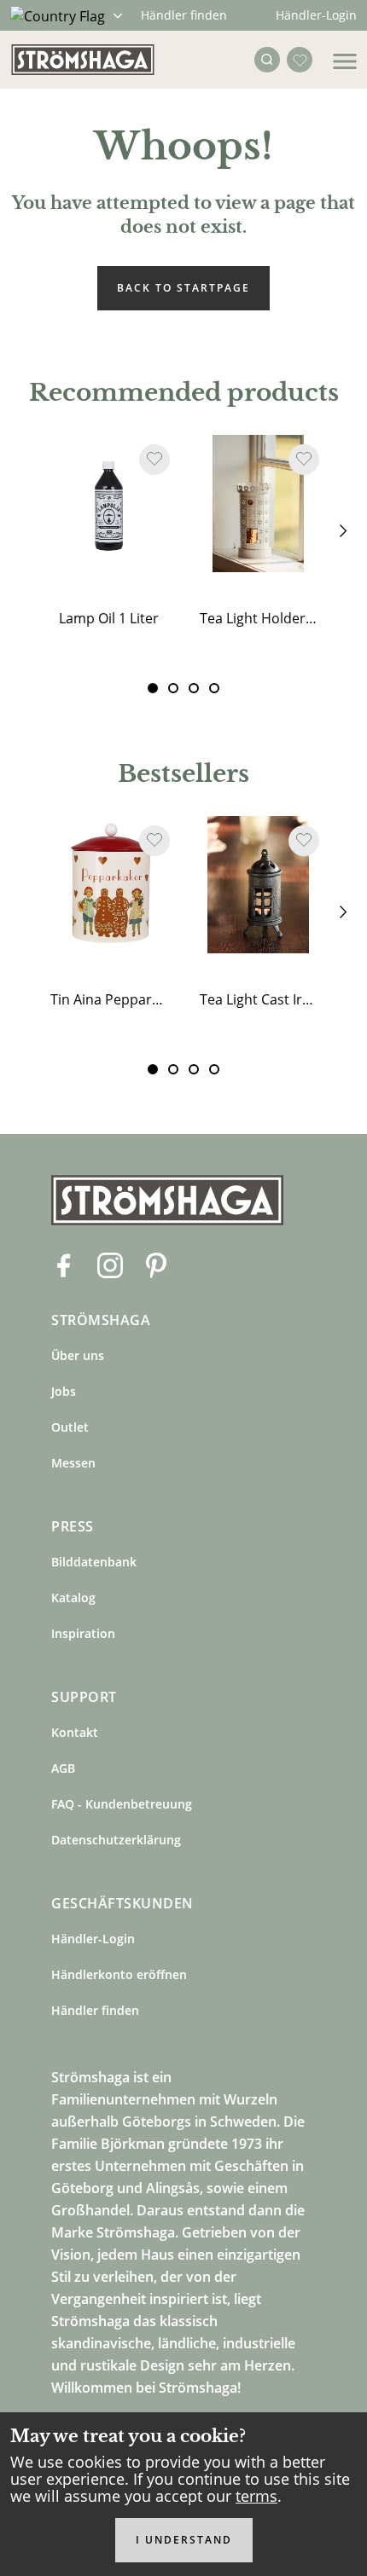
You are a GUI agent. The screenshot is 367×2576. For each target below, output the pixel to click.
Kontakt (75, 1732)
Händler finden (184, 15)
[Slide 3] (214, 688)
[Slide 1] (173, 688)
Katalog (73, 1598)
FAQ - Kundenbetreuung (122, 1804)
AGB (63, 1768)
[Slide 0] (153, 688)
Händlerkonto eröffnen (119, 1974)
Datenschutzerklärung (116, 1840)
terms (256, 2496)
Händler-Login (316, 15)
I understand (184, 2540)
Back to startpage (183, 288)
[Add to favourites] (154, 460)
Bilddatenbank (94, 1562)
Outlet (70, 1427)
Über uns (78, 1355)
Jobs (64, 1391)
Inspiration (83, 1633)
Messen (73, 1463)
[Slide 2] (194, 688)
